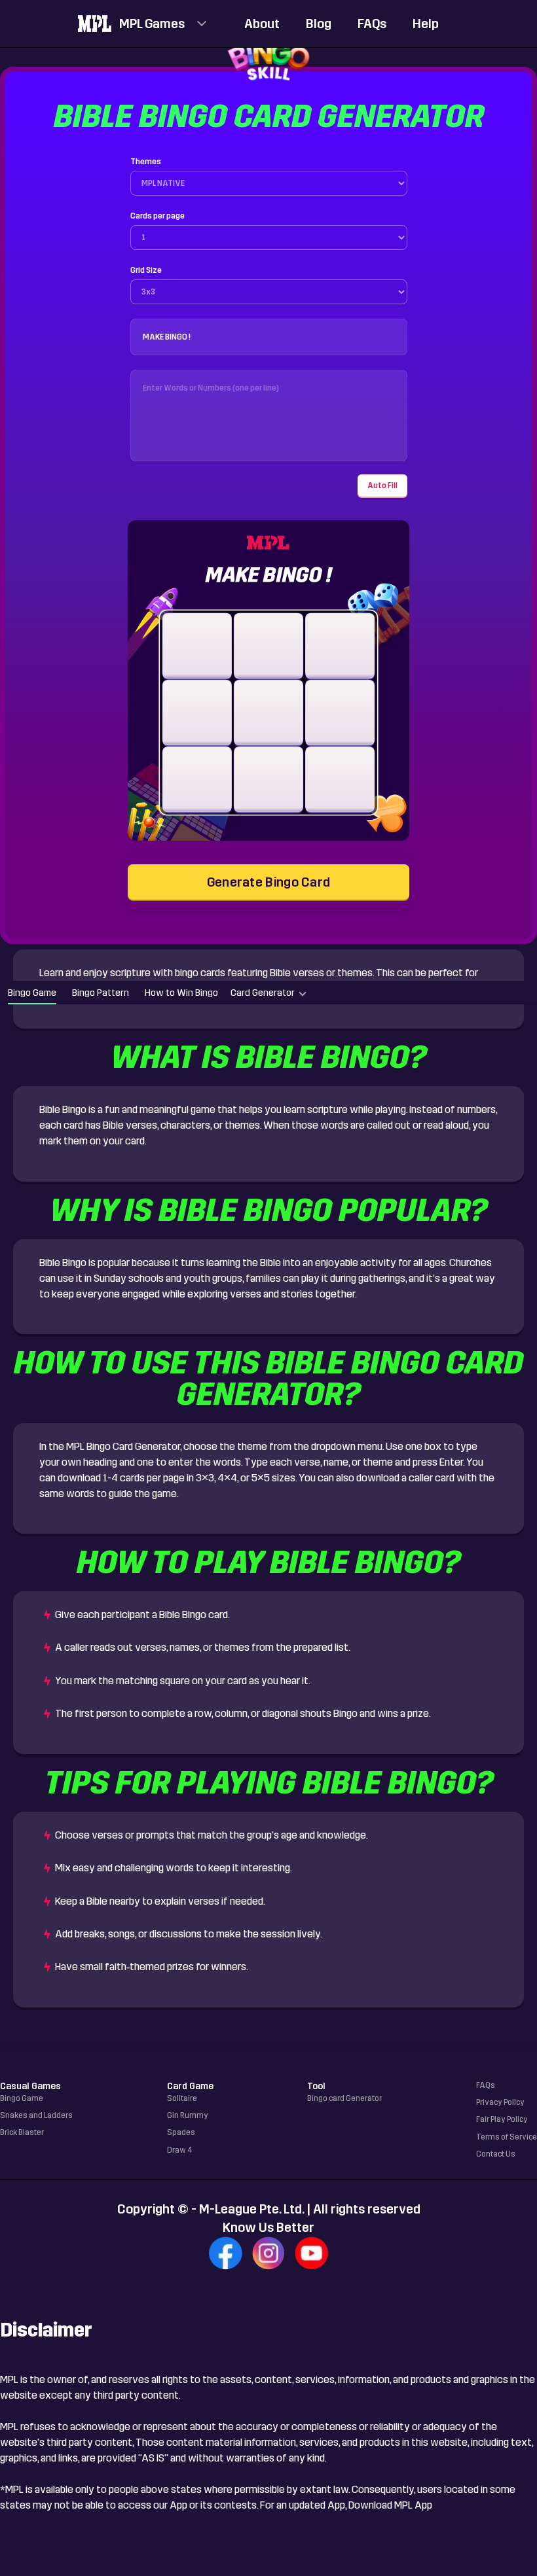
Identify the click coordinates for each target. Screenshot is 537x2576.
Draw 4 (179, 2150)
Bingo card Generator (344, 2098)
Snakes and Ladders (36, 2115)
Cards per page (157, 216)
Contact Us (496, 2154)
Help (426, 24)
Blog (319, 24)
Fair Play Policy (502, 2119)
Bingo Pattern (101, 993)
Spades (181, 2132)
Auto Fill (382, 485)
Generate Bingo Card (269, 882)
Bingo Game (32, 993)
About (262, 24)
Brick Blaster (22, 2132)
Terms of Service (507, 2137)
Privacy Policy (500, 2102)
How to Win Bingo (181, 993)
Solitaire (182, 2098)
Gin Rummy (188, 2115)
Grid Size (146, 270)
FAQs (372, 24)
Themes (146, 162)
